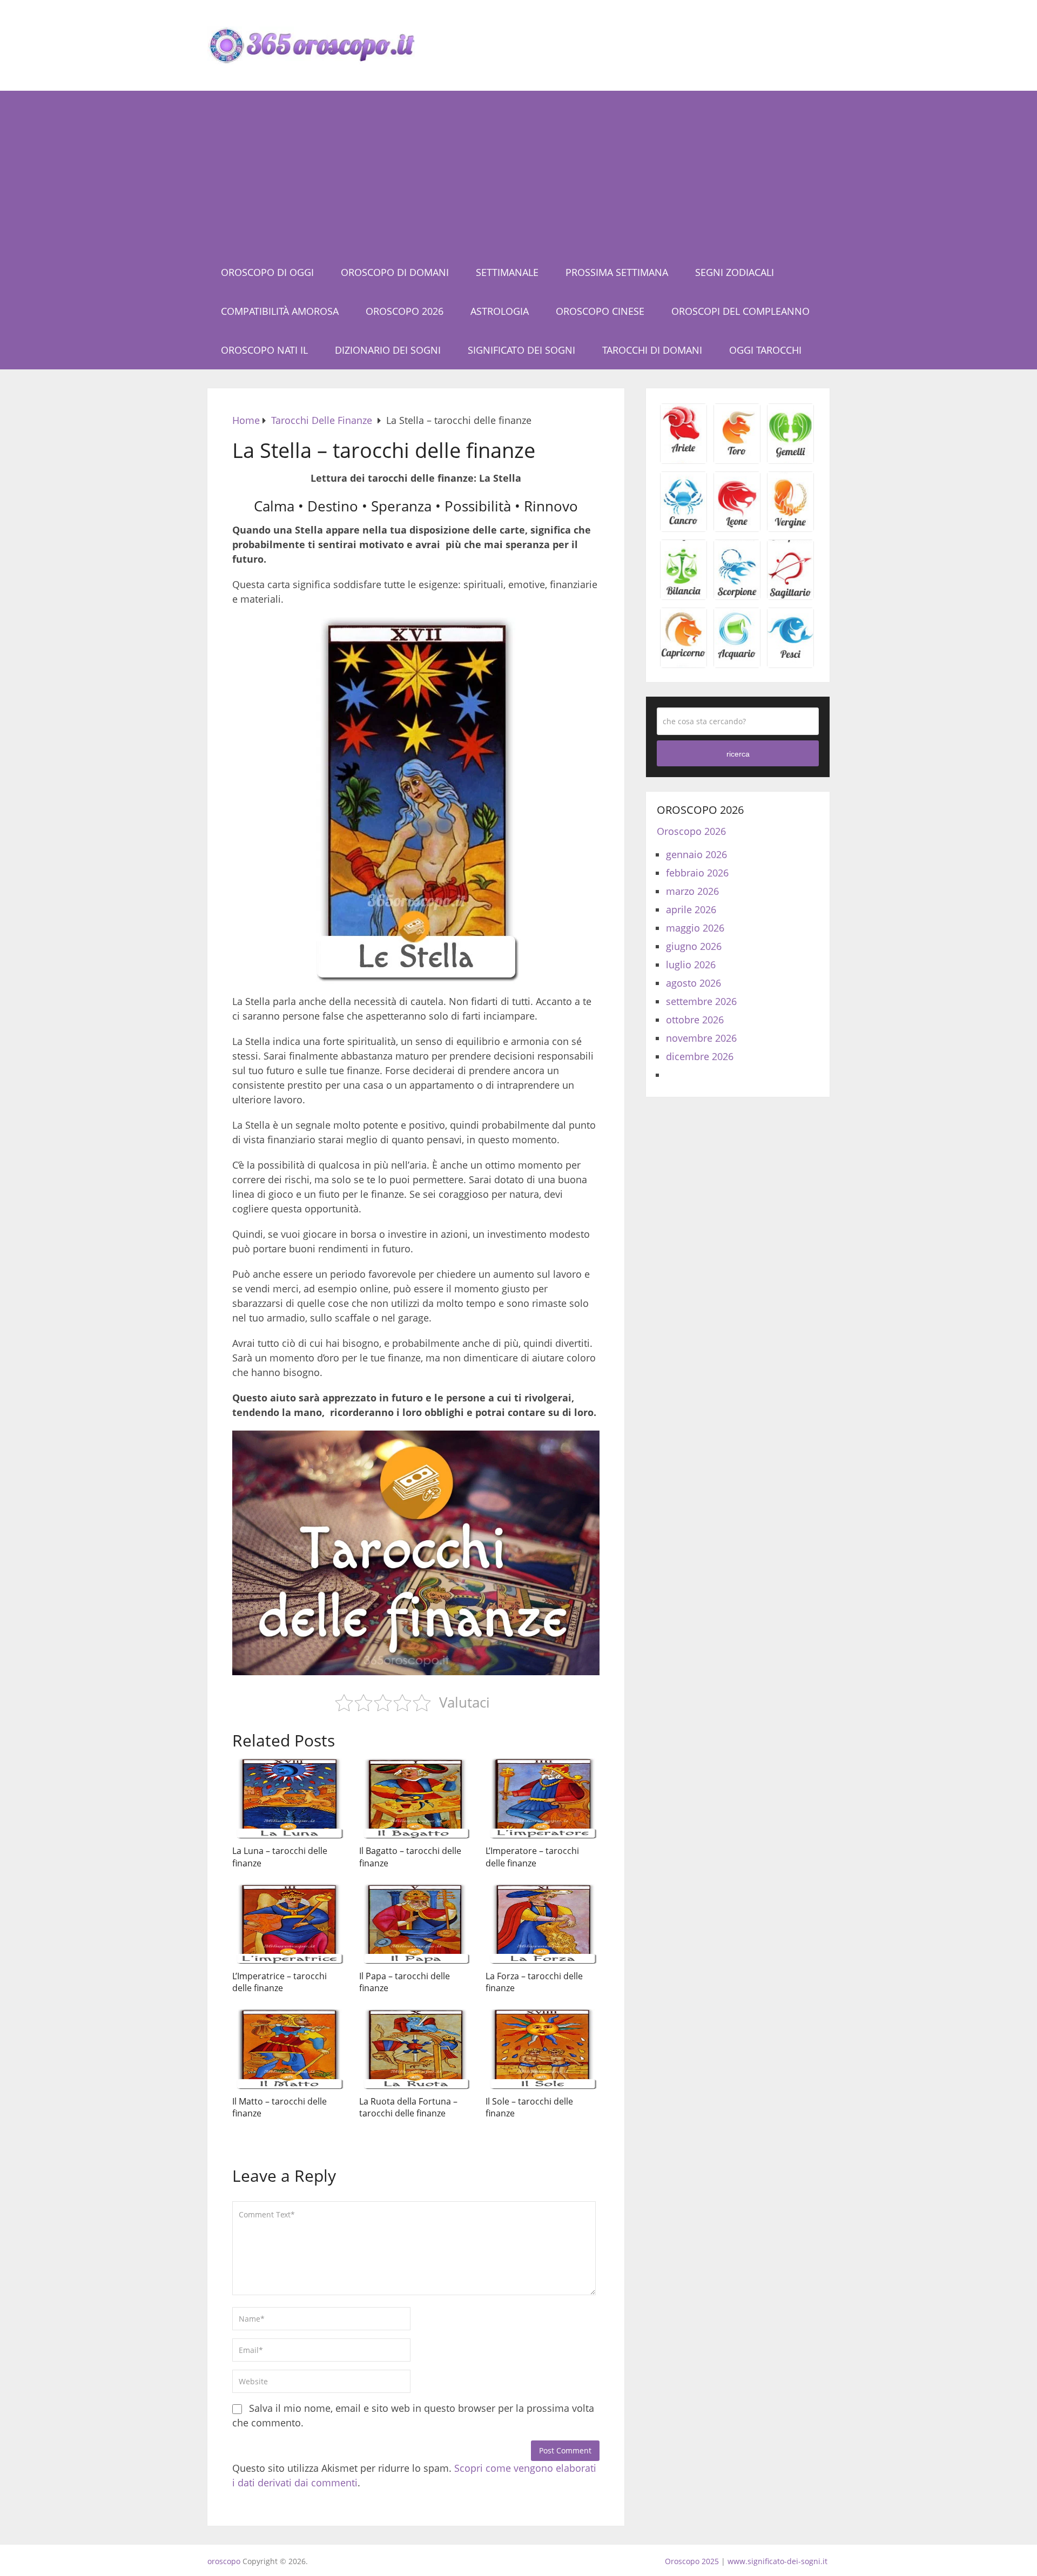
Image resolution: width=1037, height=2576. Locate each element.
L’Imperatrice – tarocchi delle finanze (280, 1982)
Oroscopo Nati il (264, 350)
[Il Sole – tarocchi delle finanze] (543, 2049)
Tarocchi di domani (652, 350)
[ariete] (684, 460)
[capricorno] (684, 664)
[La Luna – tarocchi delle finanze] (289, 1799)
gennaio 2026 (696, 854)
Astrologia (500, 311)
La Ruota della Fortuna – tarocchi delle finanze (408, 2107)
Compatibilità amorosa (280, 311)
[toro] (737, 460)
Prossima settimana (617, 272)
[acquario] (737, 664)
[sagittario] (790, 596)
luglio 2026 (691, 965)
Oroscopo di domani (395, 272)
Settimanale (507, 272)
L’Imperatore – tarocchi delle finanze (532, 1857)
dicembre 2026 (700, 1056)
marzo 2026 (692, 891)
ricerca (738, 754)
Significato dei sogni (521, 350)
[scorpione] (737, 596)
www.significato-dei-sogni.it (777, 2561)
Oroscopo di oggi (267, 272)
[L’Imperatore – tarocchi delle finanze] (543, 1799)
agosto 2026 (693, 983)
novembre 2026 (701, 1038)
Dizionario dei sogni (388, 350)
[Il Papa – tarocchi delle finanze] (416, 1924)
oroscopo (224, 2561)
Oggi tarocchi (765, 350)
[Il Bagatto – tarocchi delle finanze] (416, 1799)
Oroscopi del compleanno (740, 311)
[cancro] (684, 528)
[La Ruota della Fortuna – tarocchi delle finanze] (416, 2049)
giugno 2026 (694, 946)
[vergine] (790, 528)
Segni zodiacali (735, 272)
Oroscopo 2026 (405, 311)
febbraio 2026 (697, 873)
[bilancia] (684, 596)
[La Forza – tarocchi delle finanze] (543, 1924)
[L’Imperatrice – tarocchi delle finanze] (289, 1924)
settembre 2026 (701, 1001)
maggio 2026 (695, 928)
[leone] (737, 528)
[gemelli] (790, 460)
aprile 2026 (691, 909)
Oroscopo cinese (600, 311)
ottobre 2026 (695, 1020)
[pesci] (790, 664)
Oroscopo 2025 (692, 2561)
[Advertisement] (518, 172)
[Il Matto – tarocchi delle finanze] (289, 2049)
